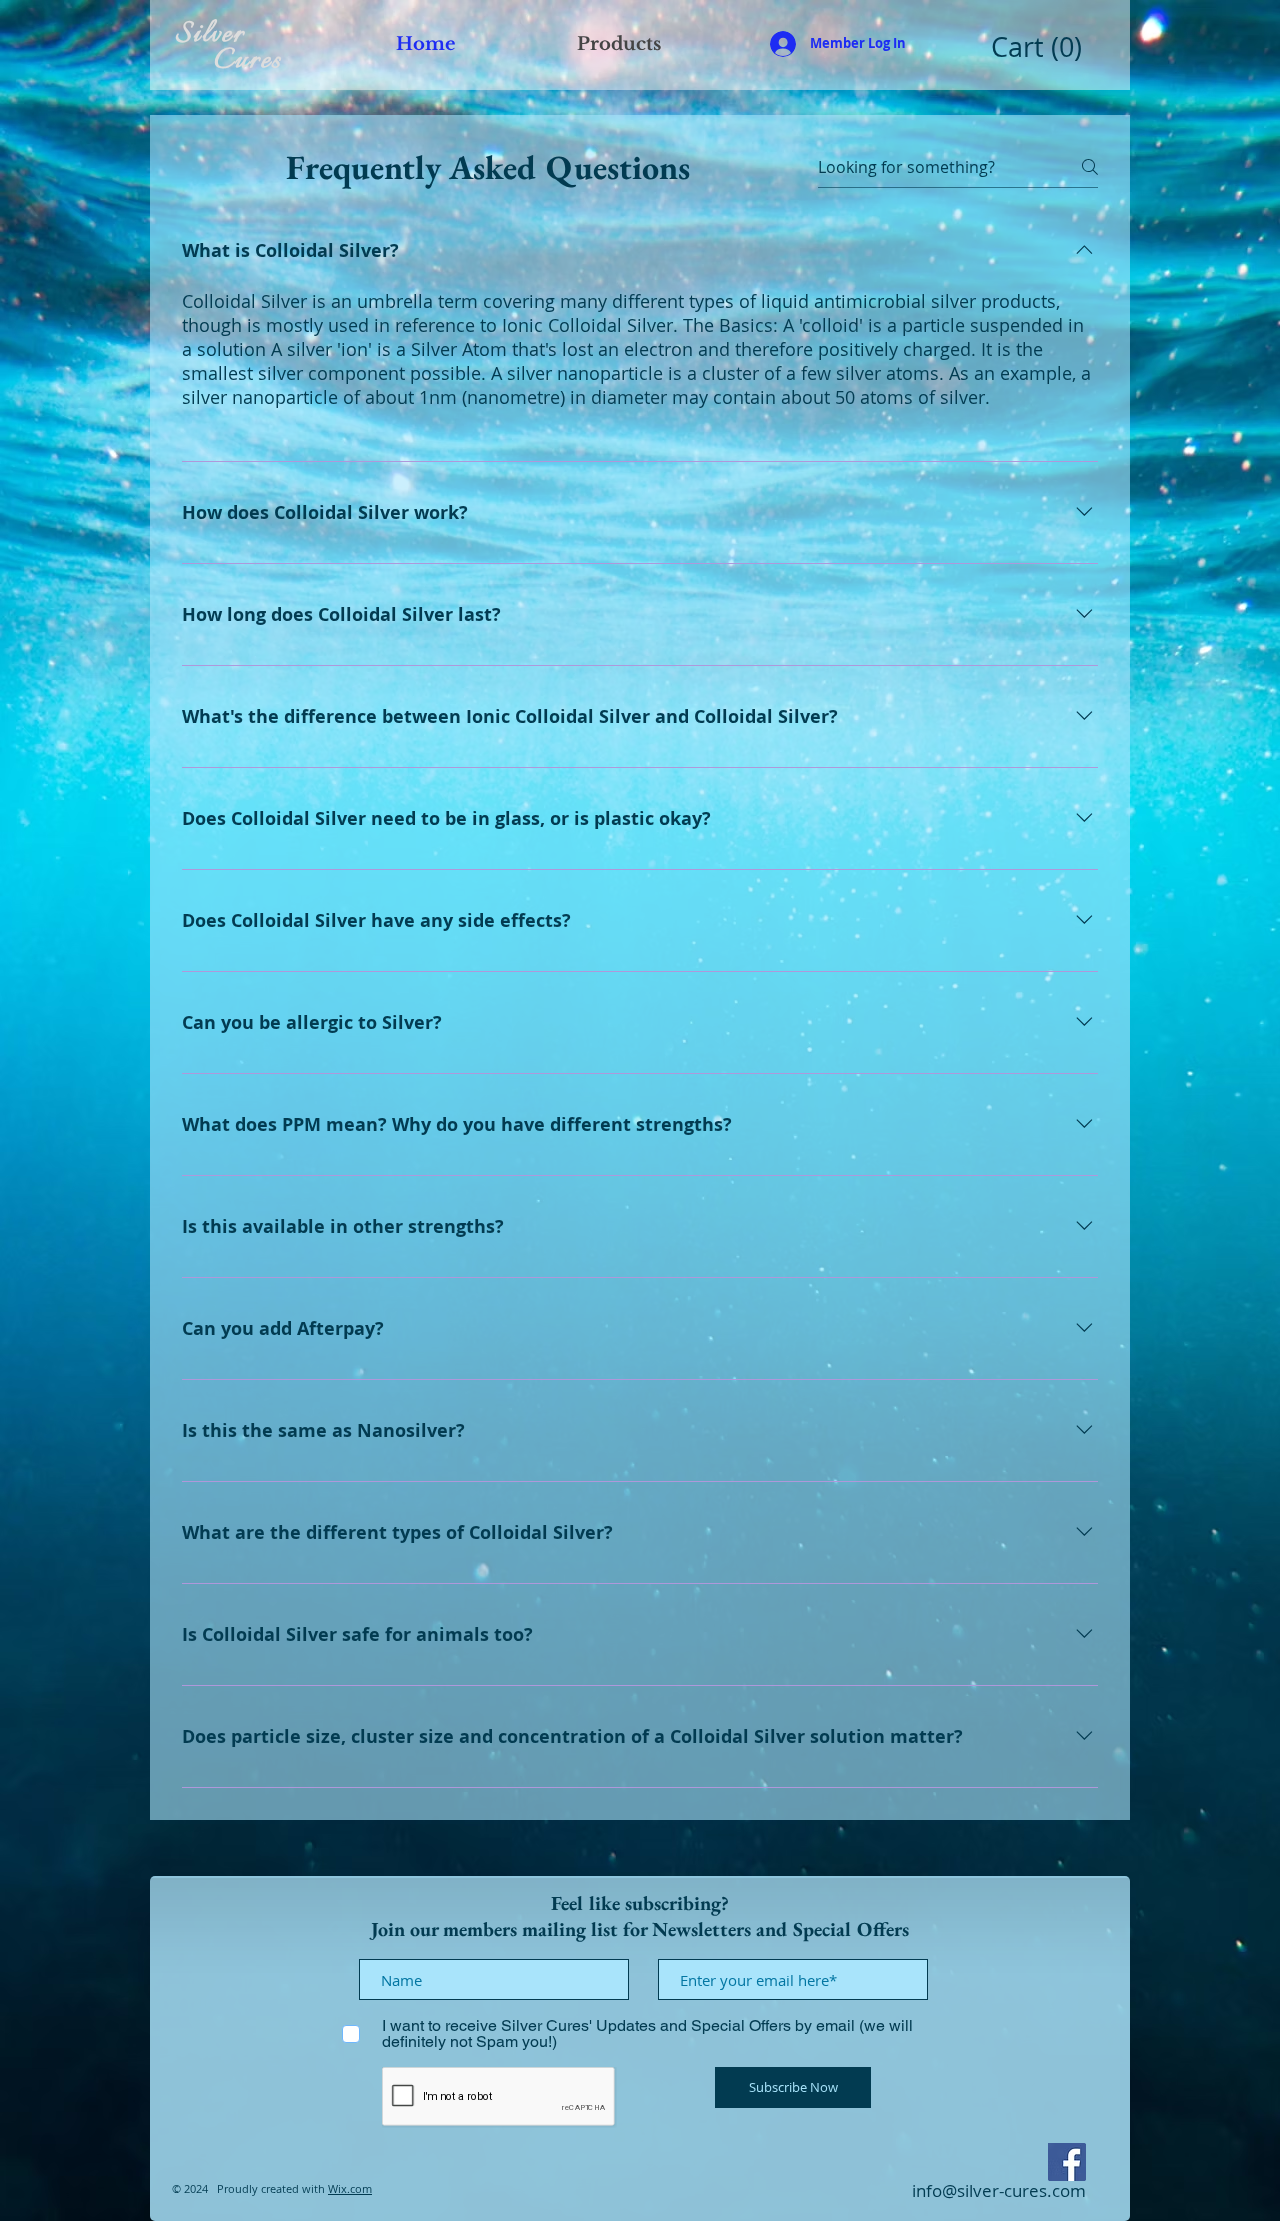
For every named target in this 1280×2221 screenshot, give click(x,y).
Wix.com (350, 2188)
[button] (1040, 48)
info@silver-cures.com (999, 2190)
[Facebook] (1067, 2162)
